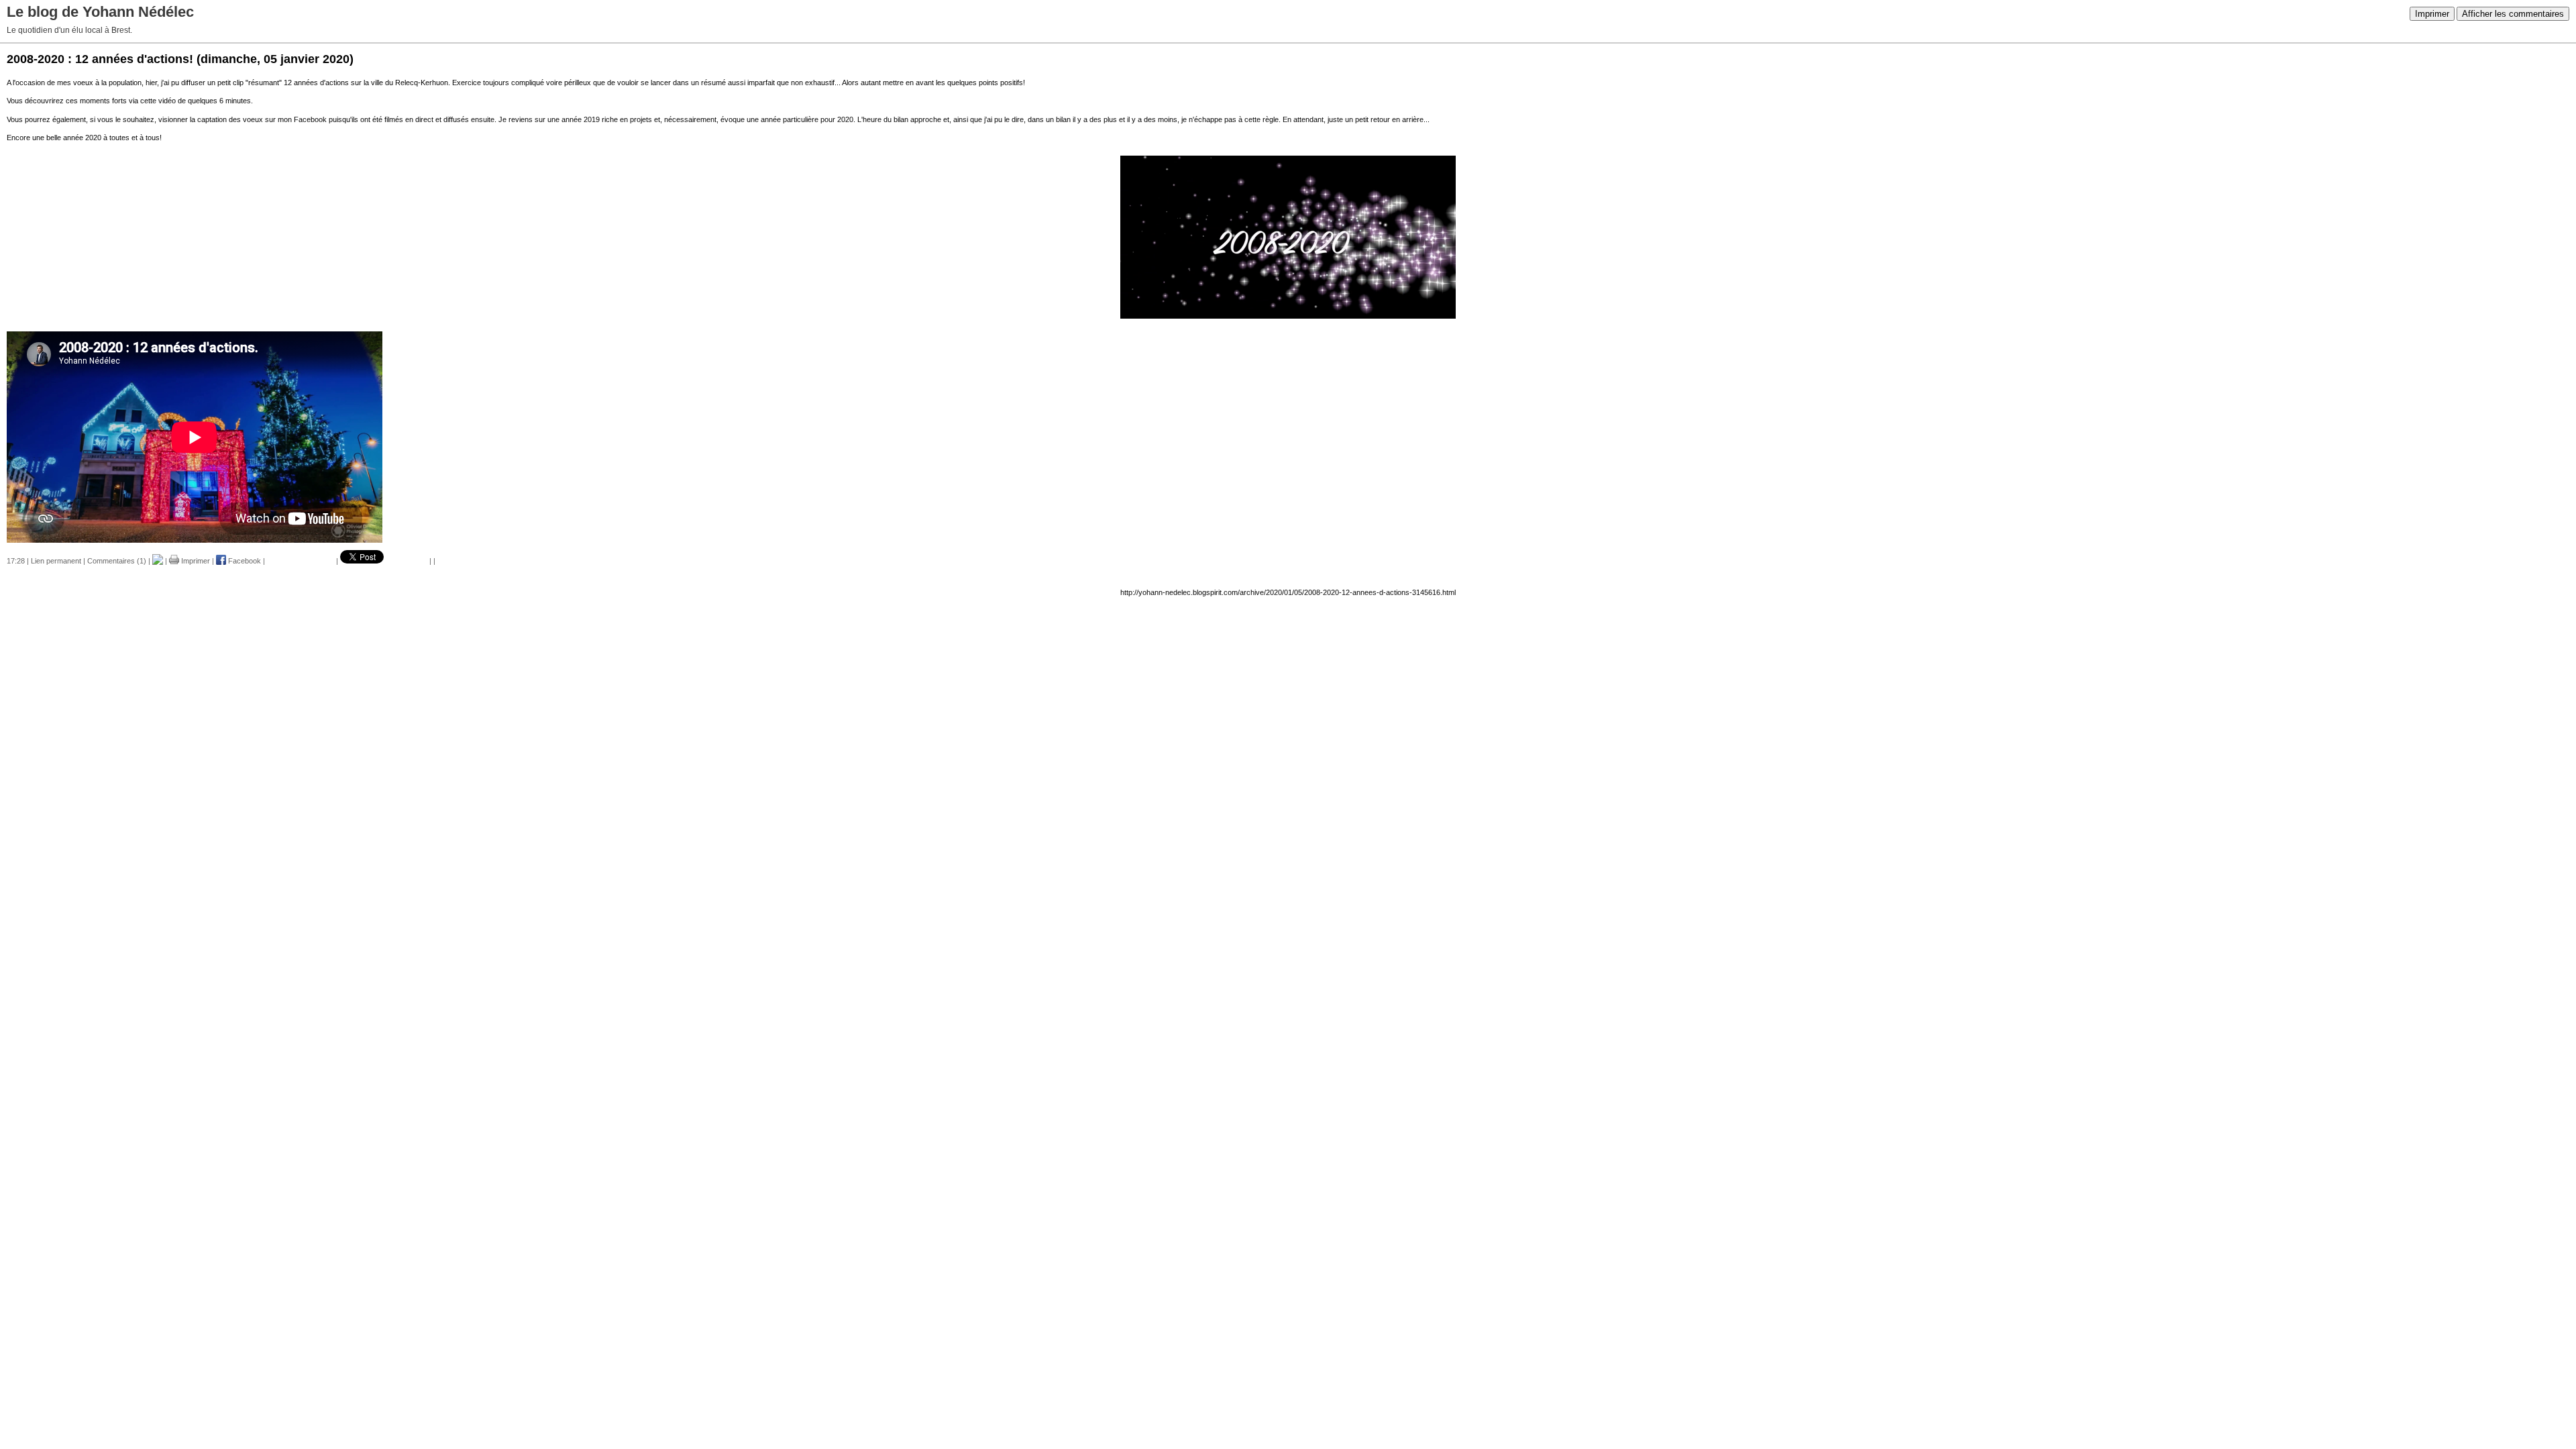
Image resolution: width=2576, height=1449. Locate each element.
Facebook (244, 561)
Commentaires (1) (117, 561)
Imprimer (2432, 14)
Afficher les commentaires (2513, 14)
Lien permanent (56, 561)
